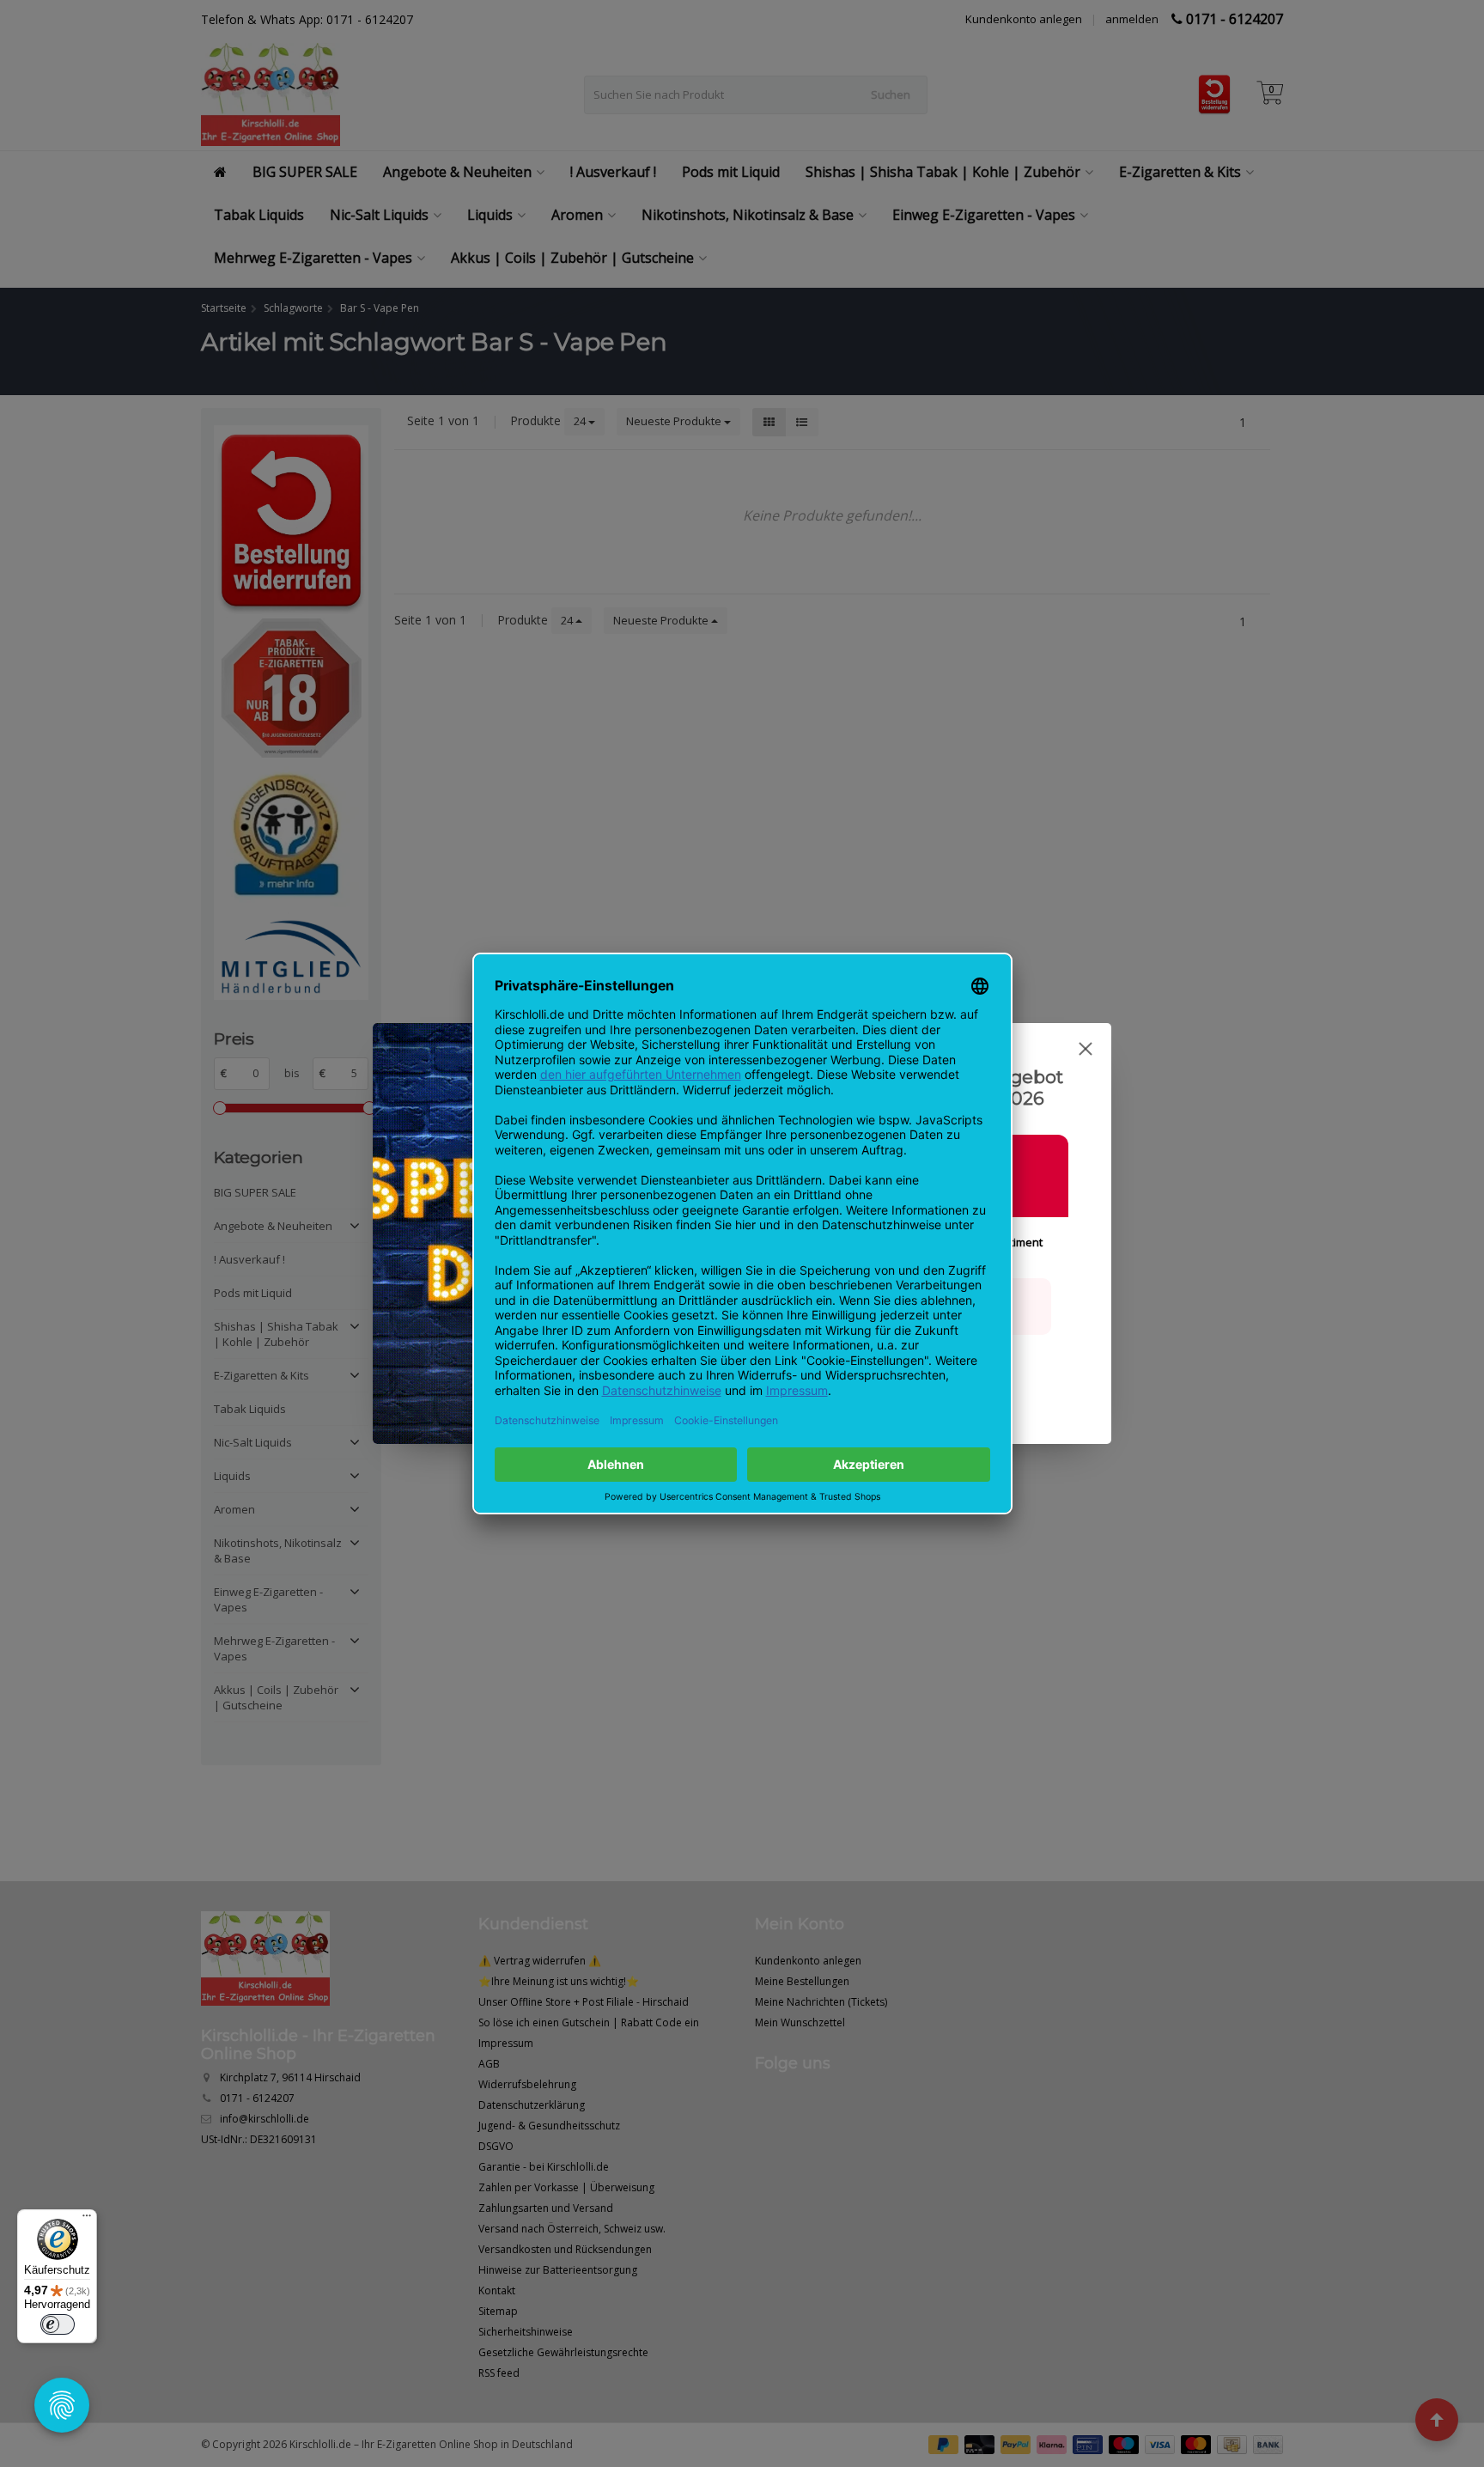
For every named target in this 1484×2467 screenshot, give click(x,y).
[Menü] (87, 2220)
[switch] (58, 2324)
